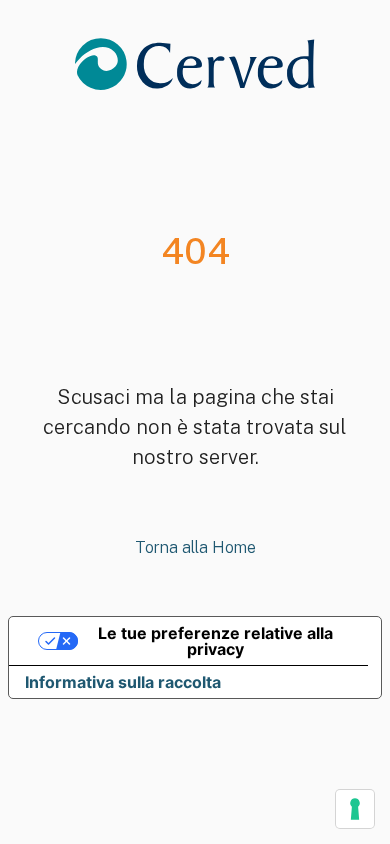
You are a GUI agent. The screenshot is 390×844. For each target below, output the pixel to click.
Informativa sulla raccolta (123, 682)
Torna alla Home (195, 547)
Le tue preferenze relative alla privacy (215, 641)
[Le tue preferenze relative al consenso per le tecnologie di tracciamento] (355, 809)
